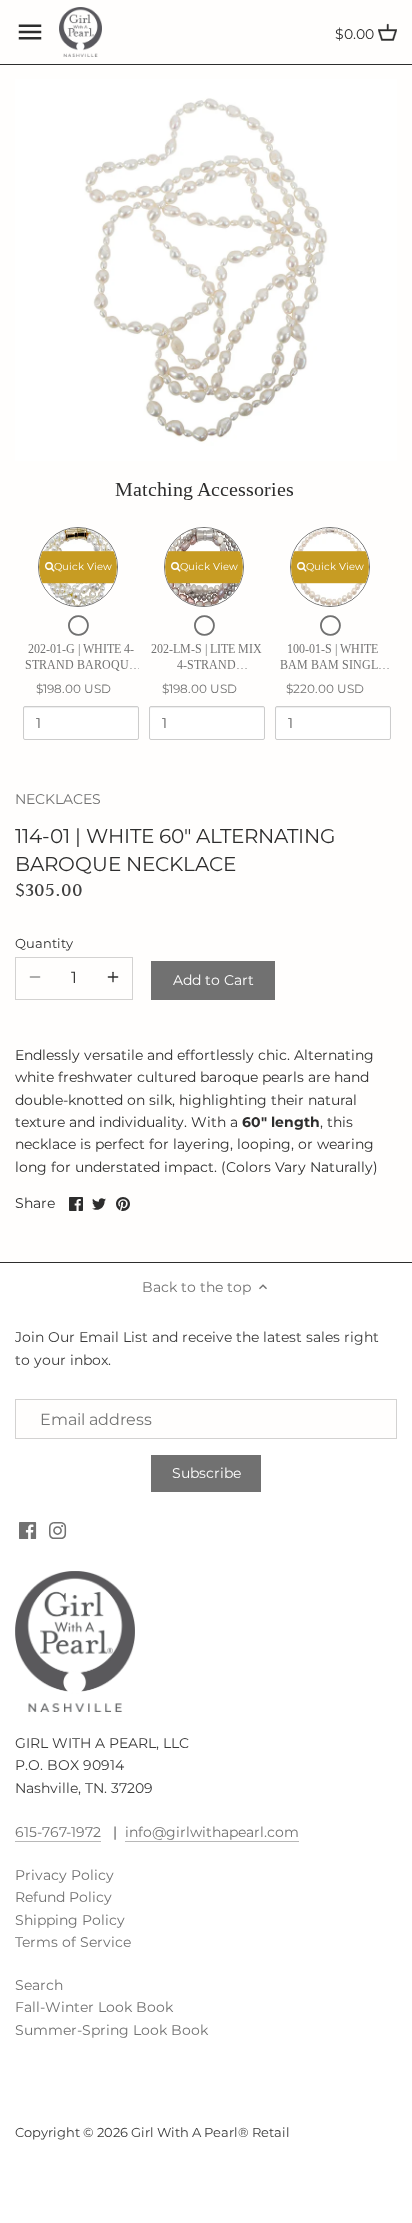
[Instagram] (57, 1530)
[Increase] (113, 978)
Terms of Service (73, 1942)
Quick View (83, 566)
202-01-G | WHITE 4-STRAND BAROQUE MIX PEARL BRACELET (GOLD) (80, 657)
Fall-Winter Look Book (94, 2007)
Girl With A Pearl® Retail (210, 2132)
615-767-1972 (58, 1832)
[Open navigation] (30, 32)
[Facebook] (27, 1530)
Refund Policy (63, 1897)
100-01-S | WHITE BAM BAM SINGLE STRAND (332, 657)
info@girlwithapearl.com (212, 1832)
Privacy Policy (64, 1875)
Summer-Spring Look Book (111, 2030)
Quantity (44, 943)
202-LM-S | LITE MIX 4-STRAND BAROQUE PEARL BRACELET (206, 657)
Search (39, 1985)
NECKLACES (58, 799)
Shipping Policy (70, 1920)
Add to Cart (213, 980)
